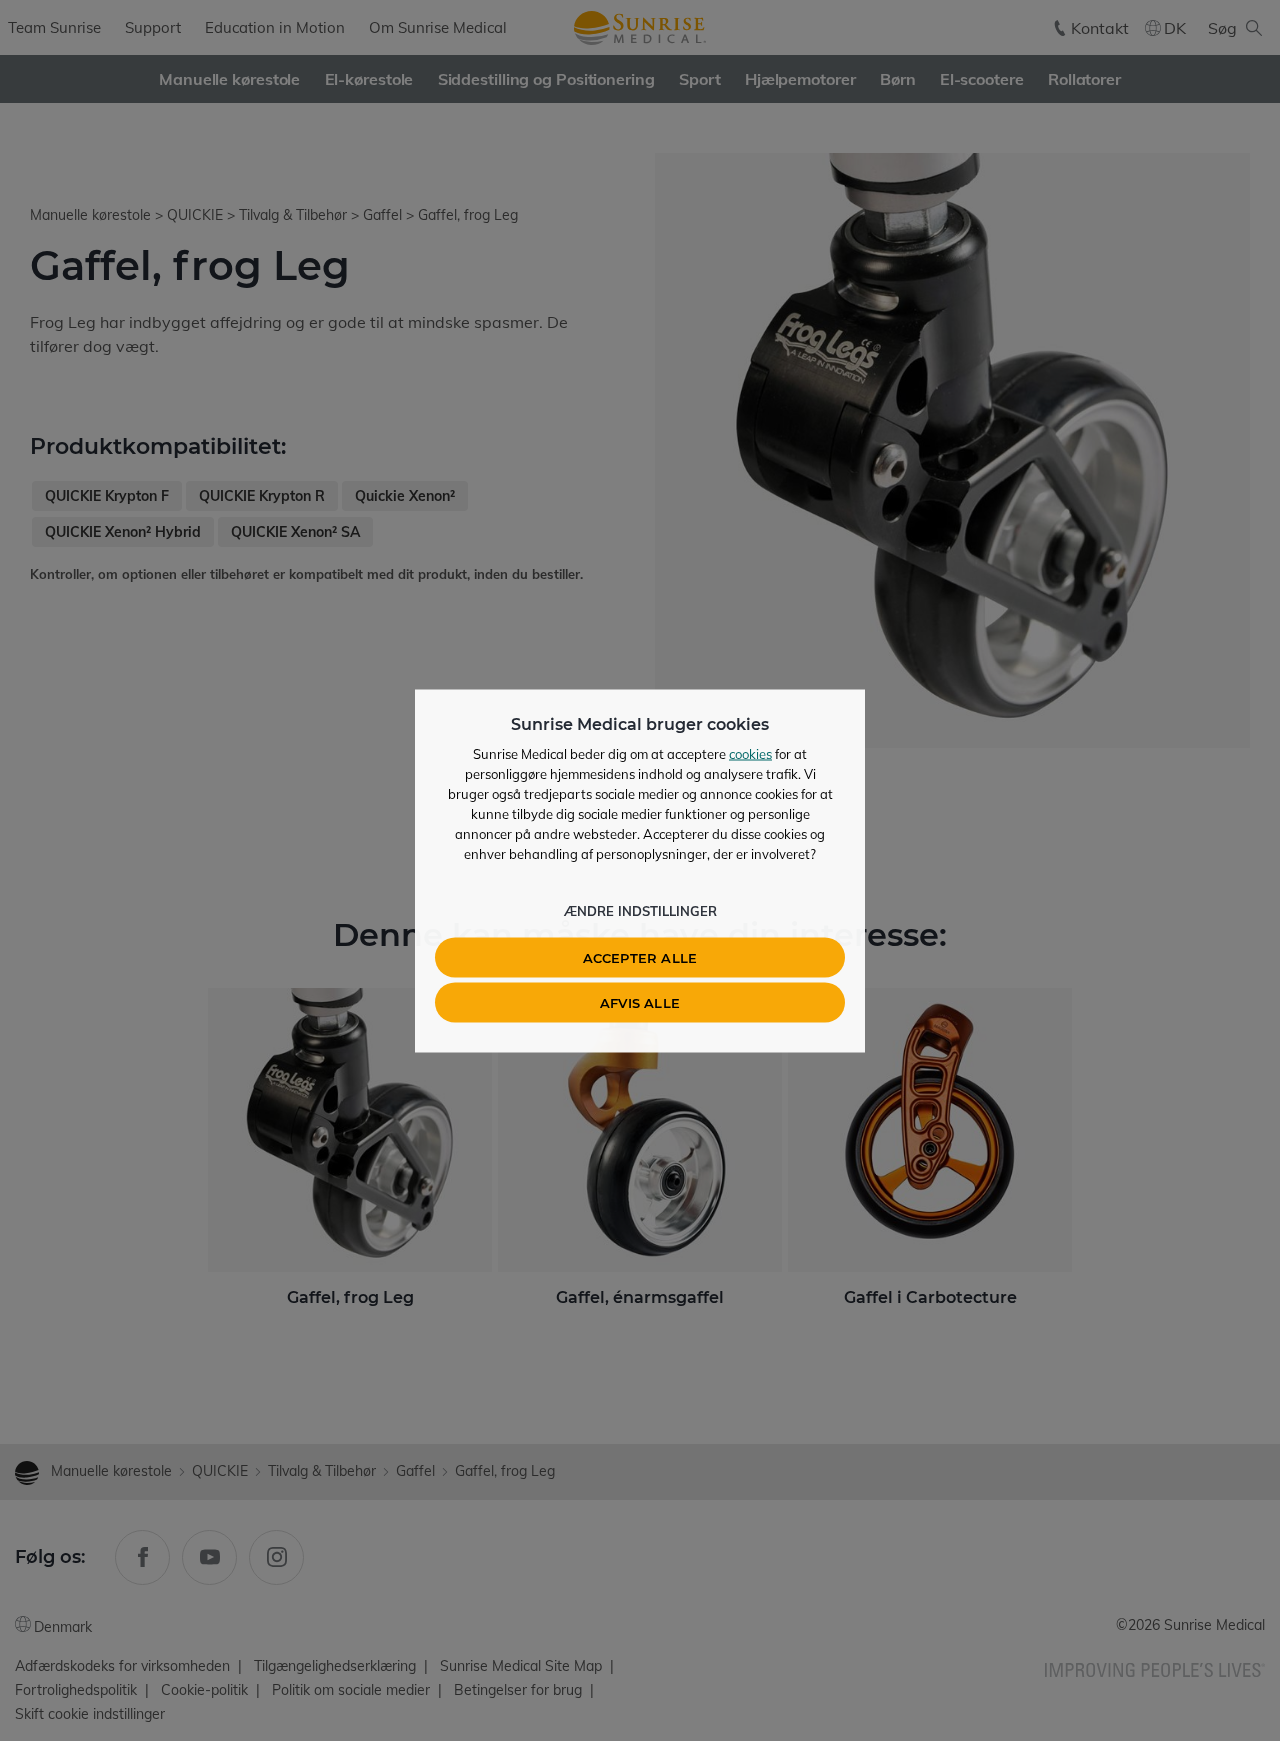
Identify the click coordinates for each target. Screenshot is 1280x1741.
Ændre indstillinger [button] (640, 910)
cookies (750, 753)
